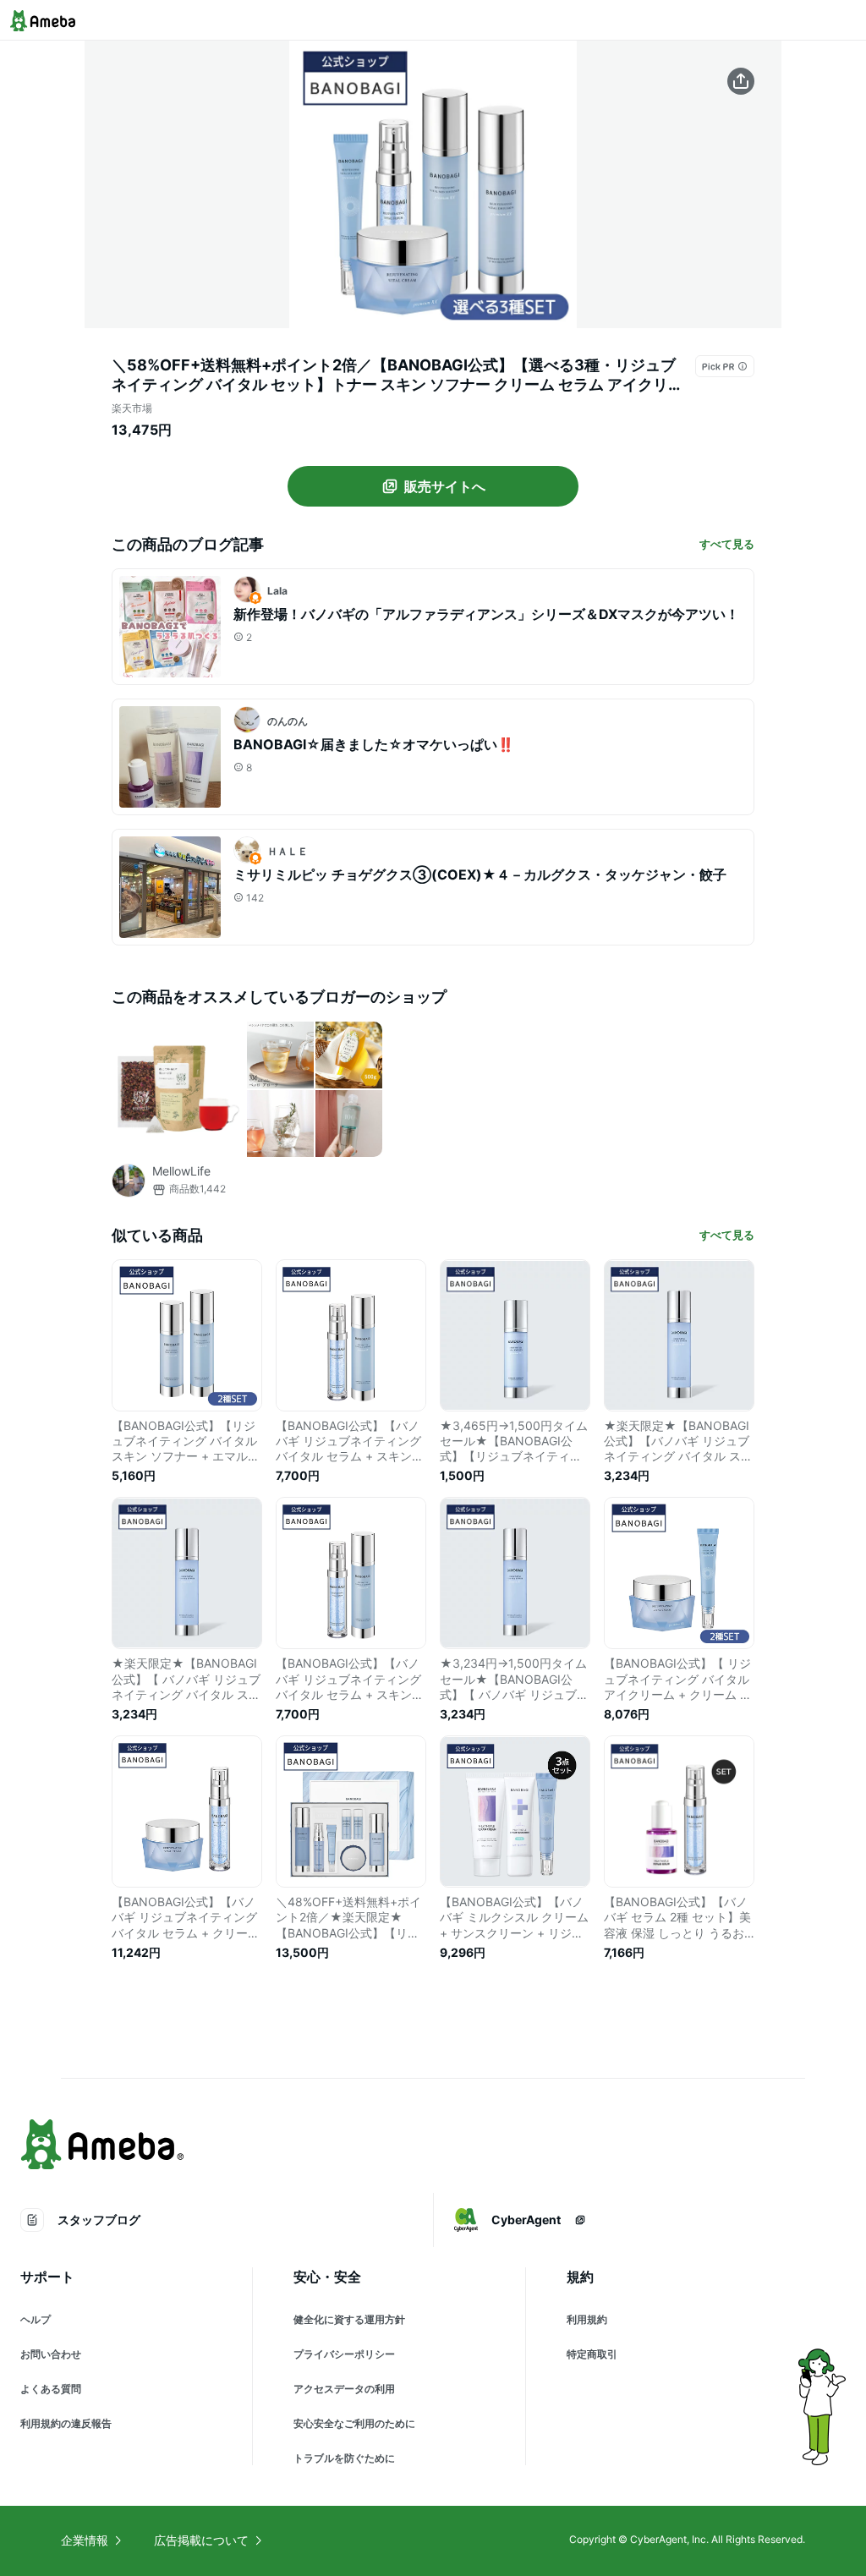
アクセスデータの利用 (344, 2389)
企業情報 (85, 2540)
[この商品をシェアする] (741, 81)
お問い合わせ (51, 2354)
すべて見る (727, 544)
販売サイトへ (445, 486)
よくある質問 (51, 2389)
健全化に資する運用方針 (349, 2319)
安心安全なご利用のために (354, 2423)
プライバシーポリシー (344, 2354)
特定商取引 (592, 2354)
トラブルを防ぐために (344, 2458)
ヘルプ (36, 2319)
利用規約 (587, 2319)
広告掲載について (201, 2540)
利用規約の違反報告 (66, 2423)
